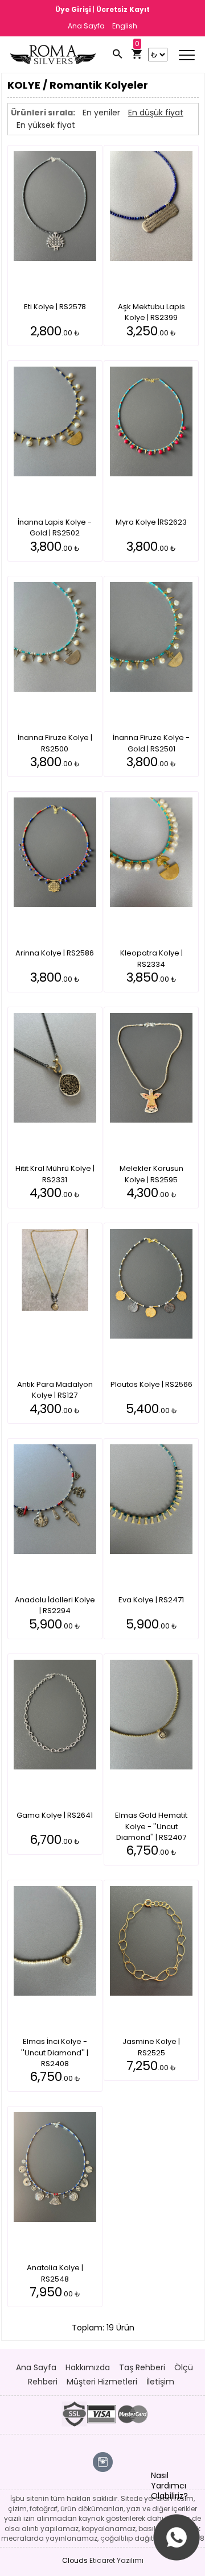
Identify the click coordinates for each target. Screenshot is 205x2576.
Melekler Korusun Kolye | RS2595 (151, 1174)
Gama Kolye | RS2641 (55, 1815)
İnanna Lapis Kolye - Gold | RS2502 (55, 528)
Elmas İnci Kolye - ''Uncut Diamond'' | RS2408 (55, 2053)
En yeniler (101, 113)
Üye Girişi (74, 9)
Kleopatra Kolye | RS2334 (151, 959)
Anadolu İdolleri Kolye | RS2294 (55, 1605)
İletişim (160, 2382)
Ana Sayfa (86, 26)
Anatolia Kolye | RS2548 (55, 2273)
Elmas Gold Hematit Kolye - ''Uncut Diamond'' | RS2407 (151, 1826)
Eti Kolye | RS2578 (55, 307)
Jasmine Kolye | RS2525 (151, 2047)
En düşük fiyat (156, 113)
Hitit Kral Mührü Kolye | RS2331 (55, 1174)
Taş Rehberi (142, 2367)
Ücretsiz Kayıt (123, 9)
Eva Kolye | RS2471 (151, 1600)
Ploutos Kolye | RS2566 (151, 1384)
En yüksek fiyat (46, 125)
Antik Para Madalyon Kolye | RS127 (55, 1390)
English (125, 26)
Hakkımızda (88, 2367)
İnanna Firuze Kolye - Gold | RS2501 (151, 743)
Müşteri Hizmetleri (102, 2382)
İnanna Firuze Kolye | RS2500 (55, 743)
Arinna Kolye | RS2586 (55, 953)
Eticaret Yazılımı (116, 2560)
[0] (137, 55)
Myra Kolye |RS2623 (151, 522)
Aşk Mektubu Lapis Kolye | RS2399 (151, 312)
